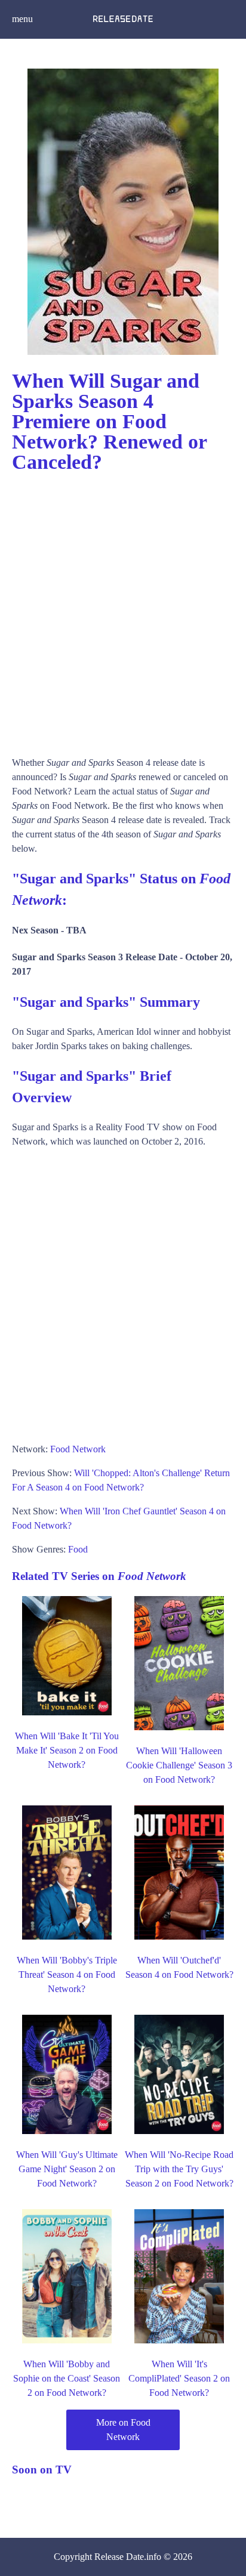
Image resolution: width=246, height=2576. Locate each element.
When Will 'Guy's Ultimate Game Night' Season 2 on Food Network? (67, 2169)
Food (78, 1549)
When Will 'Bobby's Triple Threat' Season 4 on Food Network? (67, 1974)
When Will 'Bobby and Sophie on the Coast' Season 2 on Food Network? (67, 2378)
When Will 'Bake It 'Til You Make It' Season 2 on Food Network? (67, 1750)
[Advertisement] (123, 609)
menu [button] (22, 19)
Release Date (119, 2557)
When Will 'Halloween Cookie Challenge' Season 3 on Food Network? (179, 1765)
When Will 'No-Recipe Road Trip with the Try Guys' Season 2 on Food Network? (179, 2169)
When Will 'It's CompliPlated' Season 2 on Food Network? (179, 2378)
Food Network (78, 1449)
